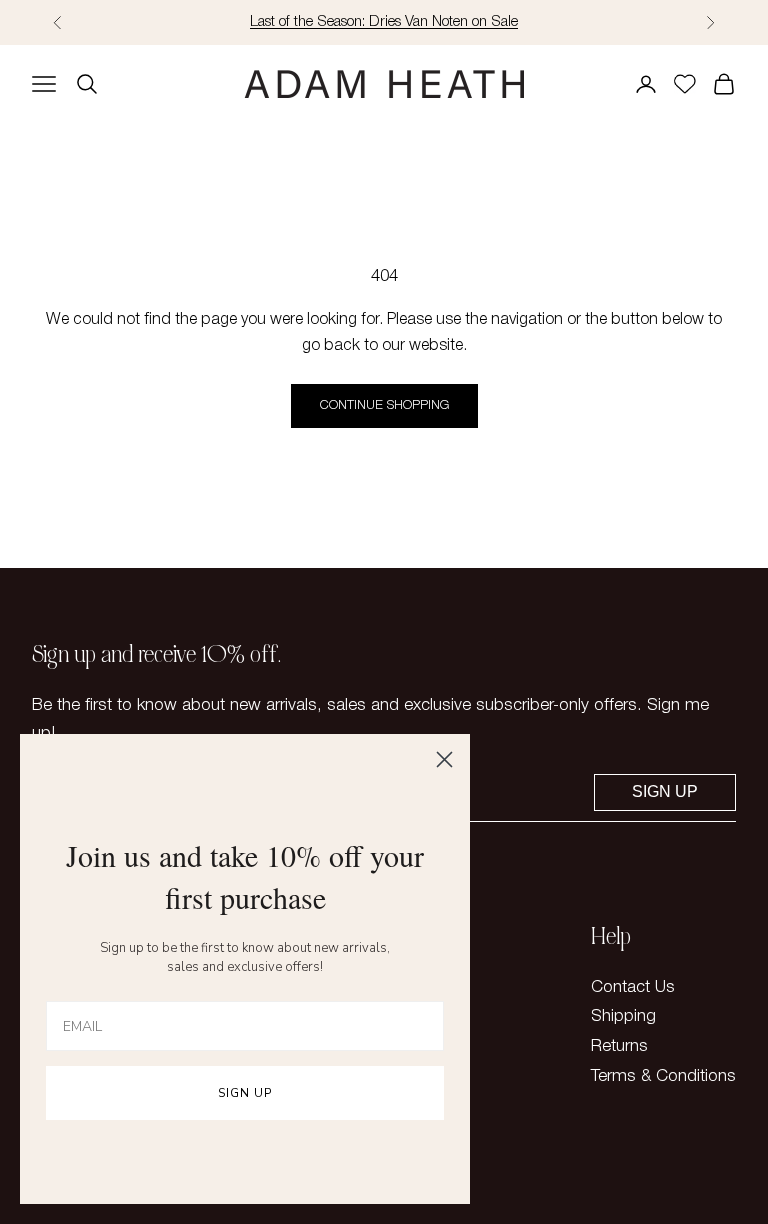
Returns (619, 1046)
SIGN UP (245, 1093)
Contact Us (633, 987)
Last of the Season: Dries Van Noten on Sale (384, 22)
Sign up (665, 791)
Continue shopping (384, 405)
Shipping (623, 1016)
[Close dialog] (444, 759)
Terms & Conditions (663, 1076)
